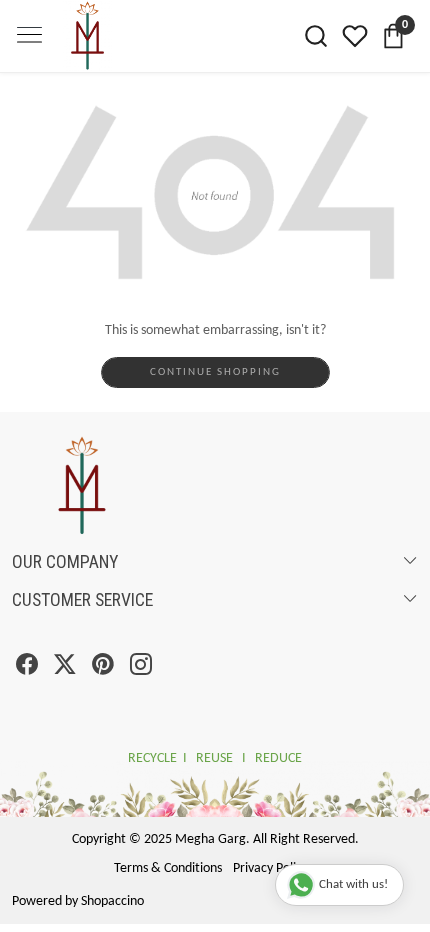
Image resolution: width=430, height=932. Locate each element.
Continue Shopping (215, 372)
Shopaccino (112, 901)
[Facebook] (27, 668)
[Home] (113, 72)
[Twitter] (65, 668)
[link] (316, 36)
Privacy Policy (270, 868)
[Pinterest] (103, 668)
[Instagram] (141, 668)
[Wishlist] (354, 36)
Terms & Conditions (168, 868)
